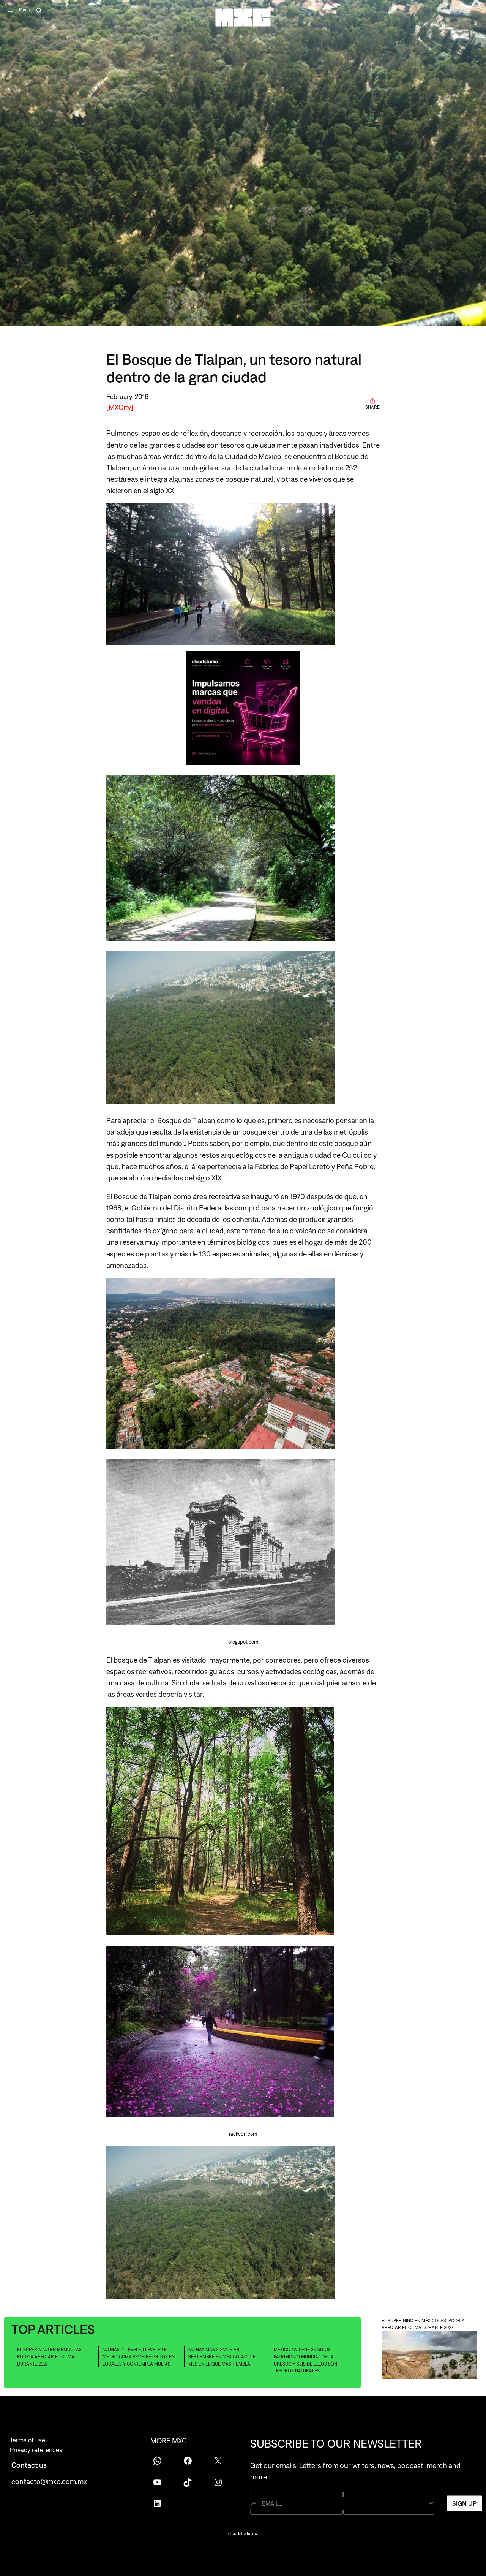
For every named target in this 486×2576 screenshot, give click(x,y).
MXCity (120, 407)
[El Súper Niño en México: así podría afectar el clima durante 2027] (429, 2356)
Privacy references (36, 2450)
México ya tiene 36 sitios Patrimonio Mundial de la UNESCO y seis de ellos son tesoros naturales (305, 2360)
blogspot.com (243, 1642)
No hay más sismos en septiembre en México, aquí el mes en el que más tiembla (223, 2357)
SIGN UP (464, 2503)
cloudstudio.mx (243, 2533)
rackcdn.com (243, 2134)
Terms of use (28, 2440)
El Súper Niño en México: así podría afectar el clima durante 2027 (50, 2357)
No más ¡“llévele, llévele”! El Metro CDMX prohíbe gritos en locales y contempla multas (139, 2357)
